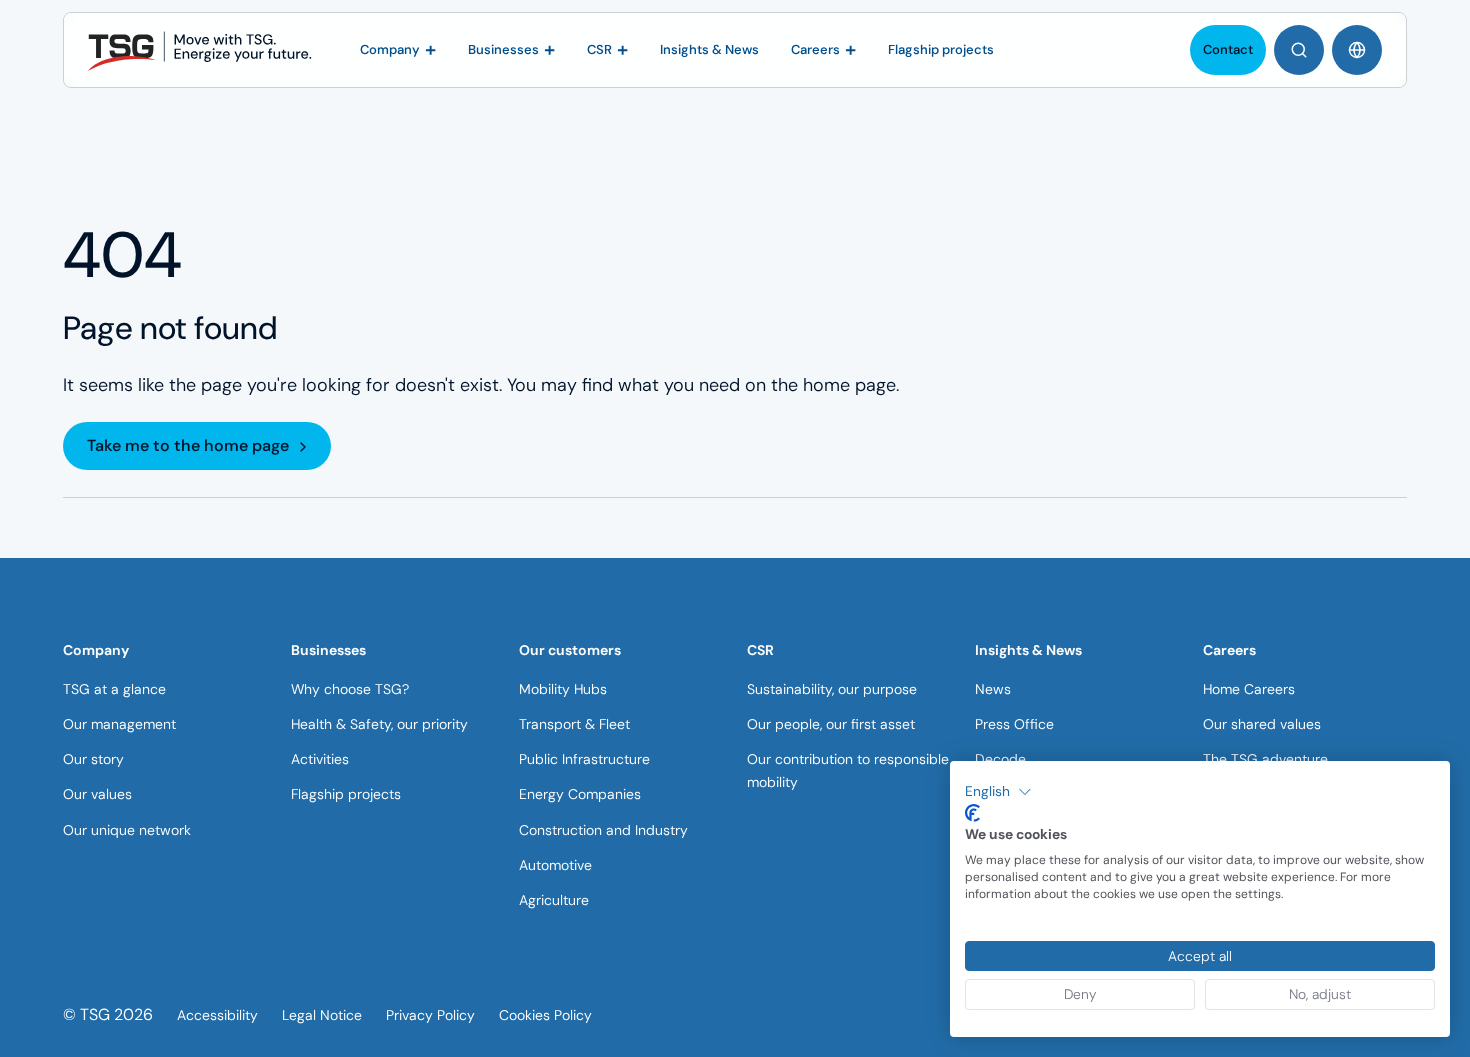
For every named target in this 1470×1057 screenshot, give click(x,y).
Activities (320, 759)
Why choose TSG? (350, 689)
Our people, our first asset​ (831, 724)
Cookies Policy (545, 1015)
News (993, 689)
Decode (1000, 759)
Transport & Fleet (574, 724)
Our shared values (1262, 724)
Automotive (555, 865)
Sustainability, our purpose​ (832, 689)
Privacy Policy (430, 1015)
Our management (119, 724)
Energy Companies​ (580, 794)
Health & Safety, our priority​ (379, 724)
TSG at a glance (114, 689)
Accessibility (217, 1015)
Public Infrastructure (584, 759)
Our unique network (127, 830)
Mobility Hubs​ (563, 689)
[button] (998, 792)
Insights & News (1028, 650)
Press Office (1014, 724)
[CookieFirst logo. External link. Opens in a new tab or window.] (972, 813)
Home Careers (1249, 689)
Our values (97, 794)
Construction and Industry (603, 830)
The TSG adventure (1265, 759)
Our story (93, 759)
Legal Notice (322, 1015)
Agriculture (554, 900)
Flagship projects (346, 794)
